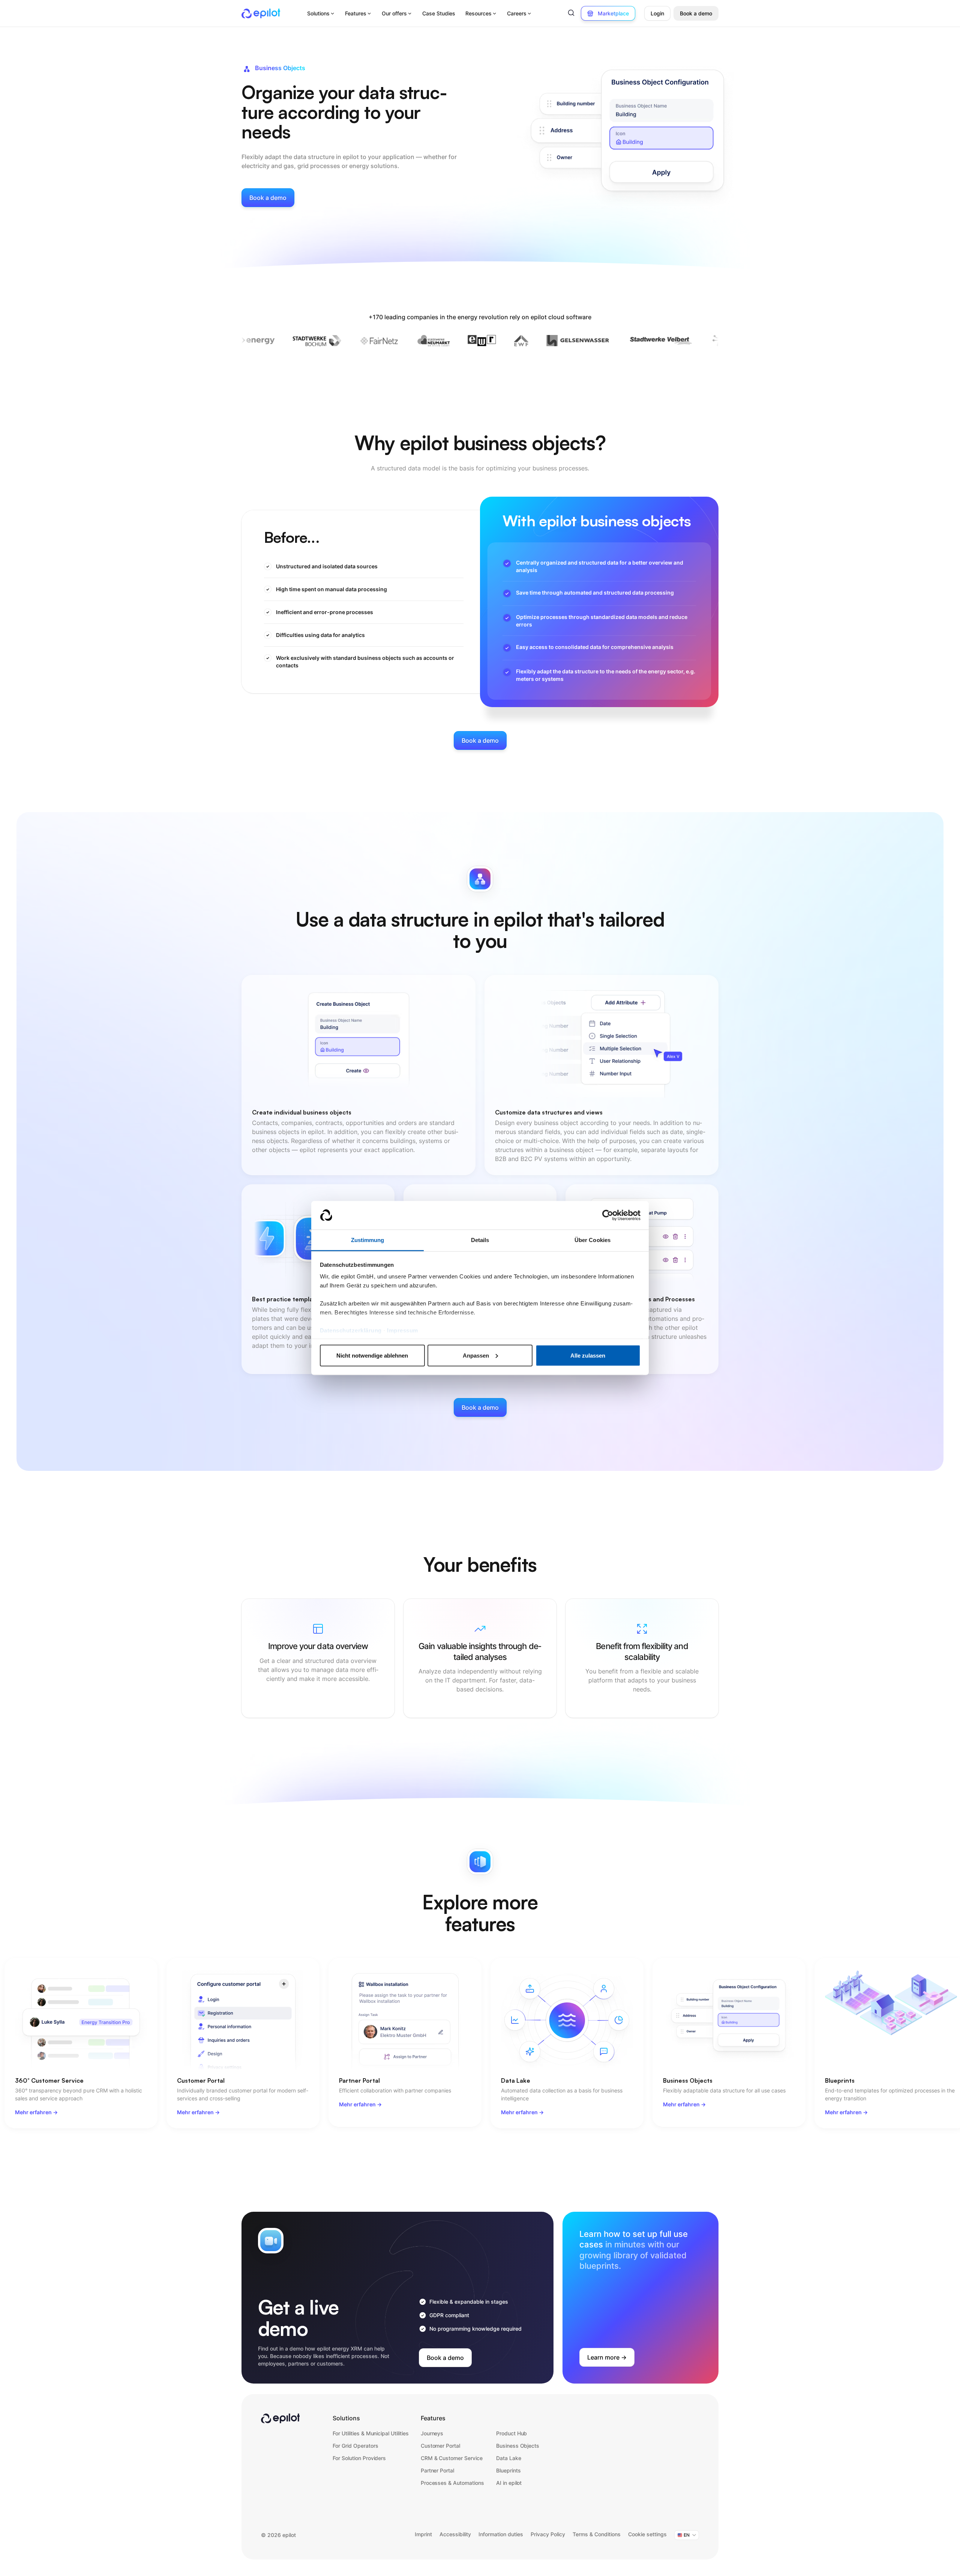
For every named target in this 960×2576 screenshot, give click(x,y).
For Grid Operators (355, 2446)
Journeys (432, 2433)
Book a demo (696, 13)
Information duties (501, 2534)
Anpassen (476, 1355)
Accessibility (455, 2534)
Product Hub (512, 2433)
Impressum (403, 1330)
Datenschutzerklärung (351, 1330)
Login (657, 13)
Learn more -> (607, 2357)
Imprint (423, 2534)
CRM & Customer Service (452, 2458)
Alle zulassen (588, 1355)
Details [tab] (480, 1240)
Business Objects (518, 2446)
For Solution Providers (359, 2458)
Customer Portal (440, 2446)
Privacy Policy (548, 2534)
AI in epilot (509, 2483)
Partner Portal (438, 2470)
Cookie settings (647, 2534)
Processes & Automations (452, 2483)
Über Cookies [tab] (592, 1240)
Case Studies (439, 13)
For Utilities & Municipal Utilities (371, 2433)
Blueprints (508, 2470)
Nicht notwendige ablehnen (372, 1355)
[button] (321, 14)
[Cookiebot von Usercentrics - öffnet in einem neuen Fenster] (608, 1215)
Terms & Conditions (597, 2534)
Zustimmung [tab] (368, 1240)
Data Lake (509, 2458)
